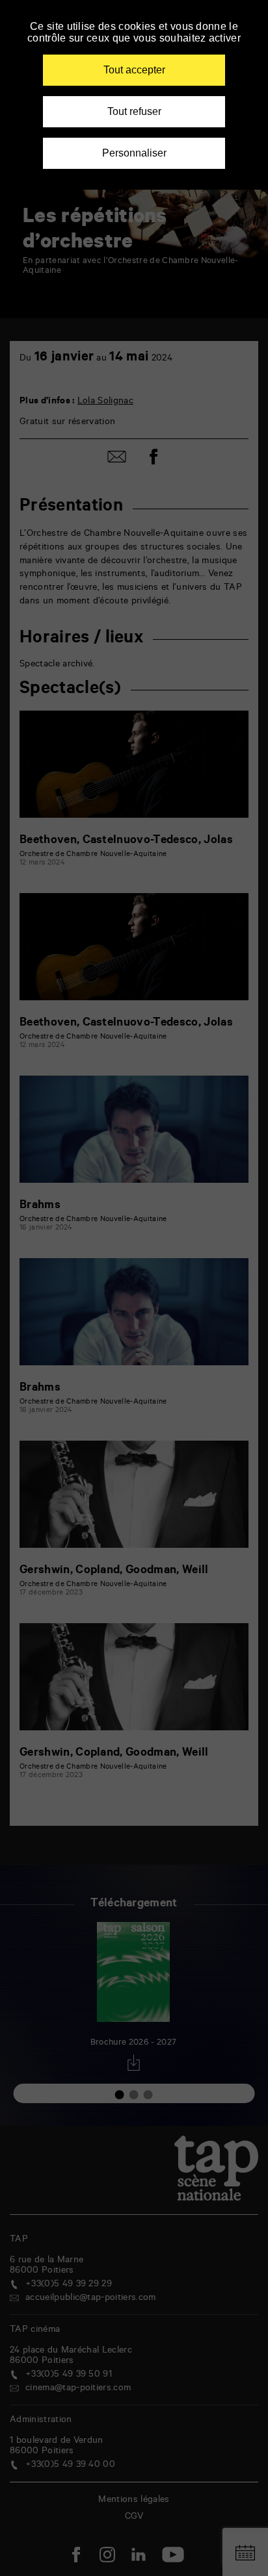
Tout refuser (134, 111)
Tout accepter (134, 70)
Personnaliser (134, 153)
